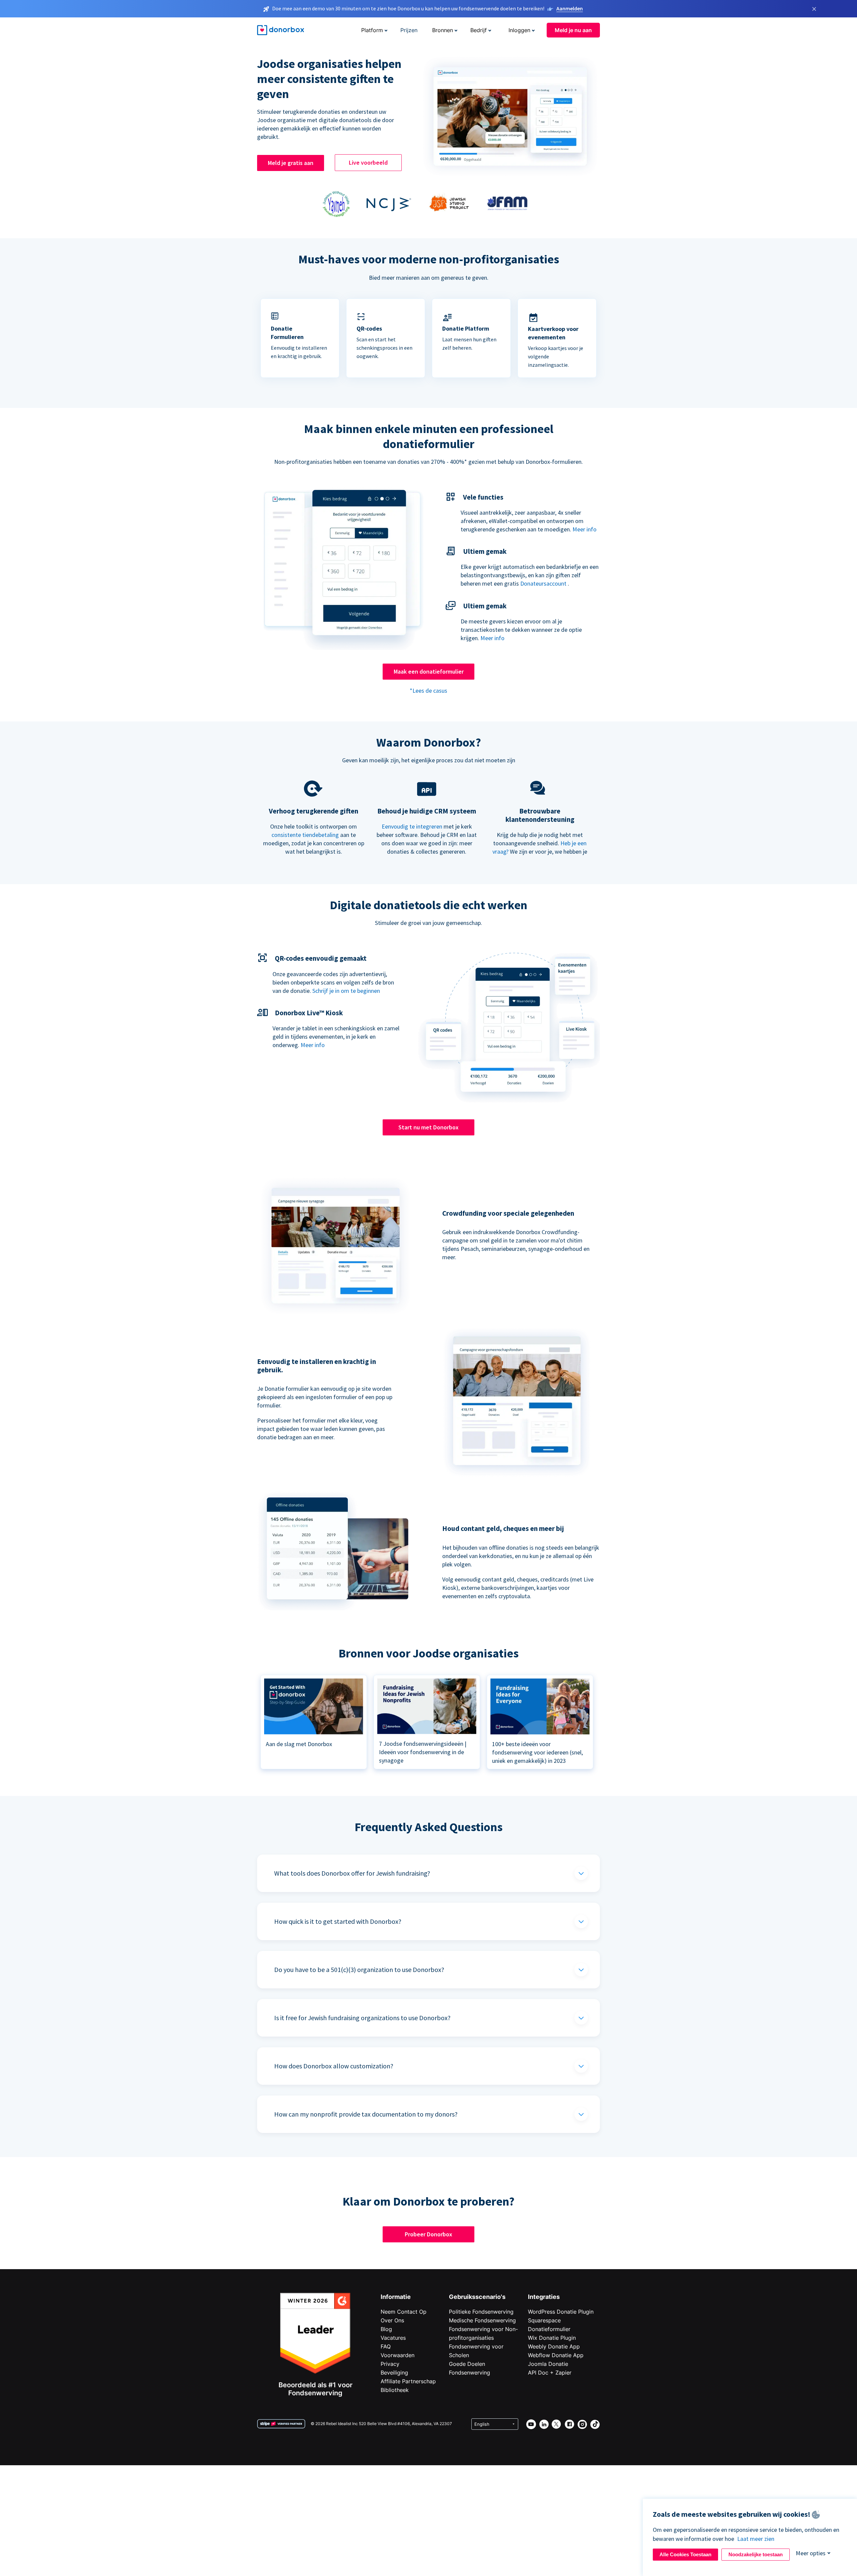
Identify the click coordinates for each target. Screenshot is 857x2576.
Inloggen (519, 30)
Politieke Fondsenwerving (481, 2312)
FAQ (386, 2346)
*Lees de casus (428, 691)
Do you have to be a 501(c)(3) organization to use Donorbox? (359, 1969)
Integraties (544, 2297)
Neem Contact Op (404, 2312)
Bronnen (443, 30)
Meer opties (811, 2553)
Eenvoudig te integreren (412, 826)
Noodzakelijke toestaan (756, 2554)
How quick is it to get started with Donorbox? (338, 1921)
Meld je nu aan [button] (573, 30)
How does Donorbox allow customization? (334, 2066)
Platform (372, 30)
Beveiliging (394, 2373)
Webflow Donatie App (556, 2355)
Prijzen (409, 30)
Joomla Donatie (548, 2364)
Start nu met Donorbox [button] (428, 1127)
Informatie (396, 2297)
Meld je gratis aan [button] (291, 163)
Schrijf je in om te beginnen (346, 991)
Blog (386, 2329)
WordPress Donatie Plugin (561, 2312)
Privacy (390, 2364)
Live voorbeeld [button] (368, 162)
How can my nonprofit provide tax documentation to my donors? (366, 2114)
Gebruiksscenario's (477, 2297)
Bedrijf (479, 30)
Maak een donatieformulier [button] (429, 671)
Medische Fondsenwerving (482, 2320)
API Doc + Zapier (550, 2373)
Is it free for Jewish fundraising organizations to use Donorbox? (362, 2018)
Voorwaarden (398, 2355)
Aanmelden (570, 8)
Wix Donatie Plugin (552, 2338)
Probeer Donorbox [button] (428, 2234)
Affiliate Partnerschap (408, 2381)
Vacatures (393, 2338)
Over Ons (392, 2320)
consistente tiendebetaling (305, 835)
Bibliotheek (395, 2390)
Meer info (585, 529)
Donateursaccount (543, 583)
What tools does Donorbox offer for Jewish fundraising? (352, 1873)
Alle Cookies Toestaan (685, 2554)
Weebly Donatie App (554, 2346)
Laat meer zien (756, 2539)
